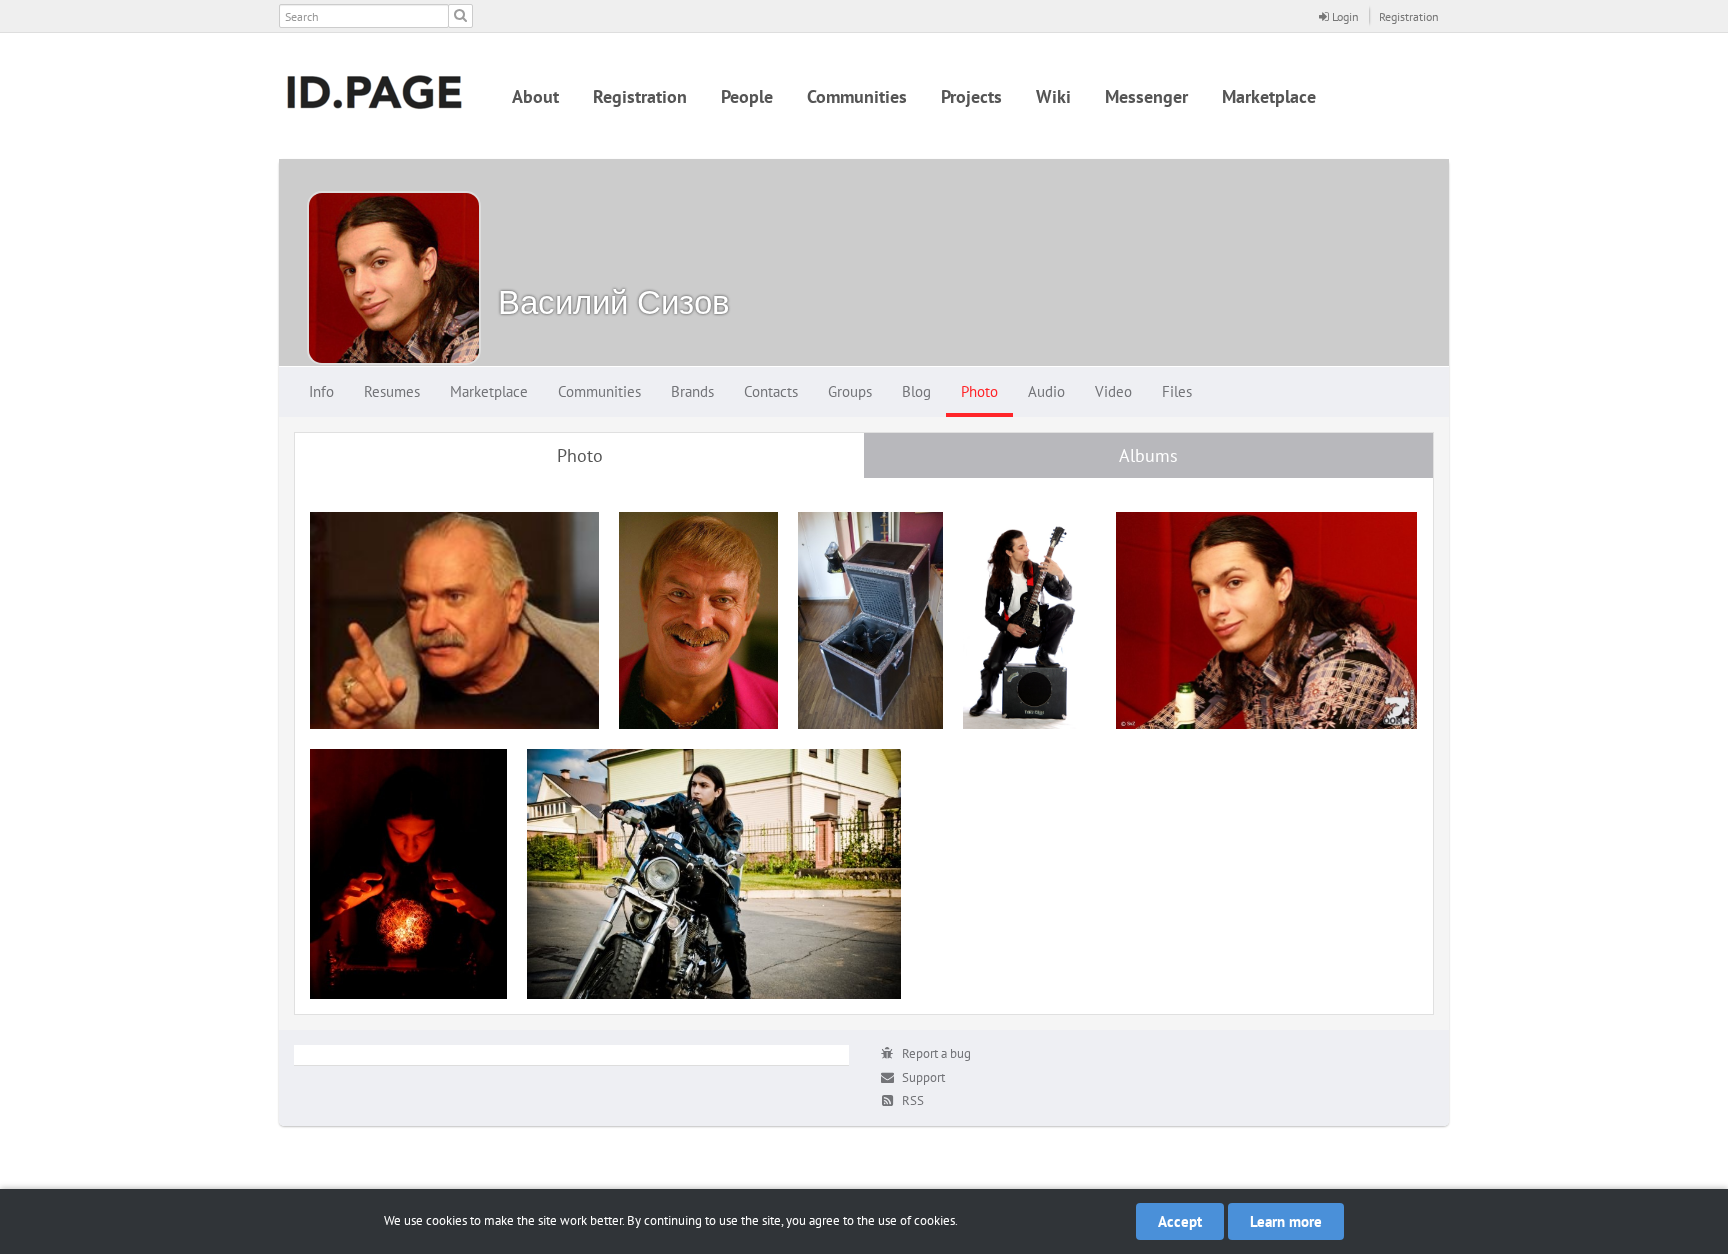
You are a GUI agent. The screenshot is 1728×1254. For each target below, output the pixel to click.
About (535, 96)
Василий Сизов (614, 301)
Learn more (1286, 1221)
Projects (971, 96)
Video (1113, 391)
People (747, 96)
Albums (1148, 455)
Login (1344, 16)
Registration (1409, 16)
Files (1177, 391)
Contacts (771, 391)
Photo (979, 391)
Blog (916, 391)
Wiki (1053, 96)
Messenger (1146, 96)
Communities (857, 96)
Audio (1046, 391)
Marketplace (1269, 96)
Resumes (392, 391)
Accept (1180, 1221)
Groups (850, 391)
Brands (692, 391)
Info (321, 391)
